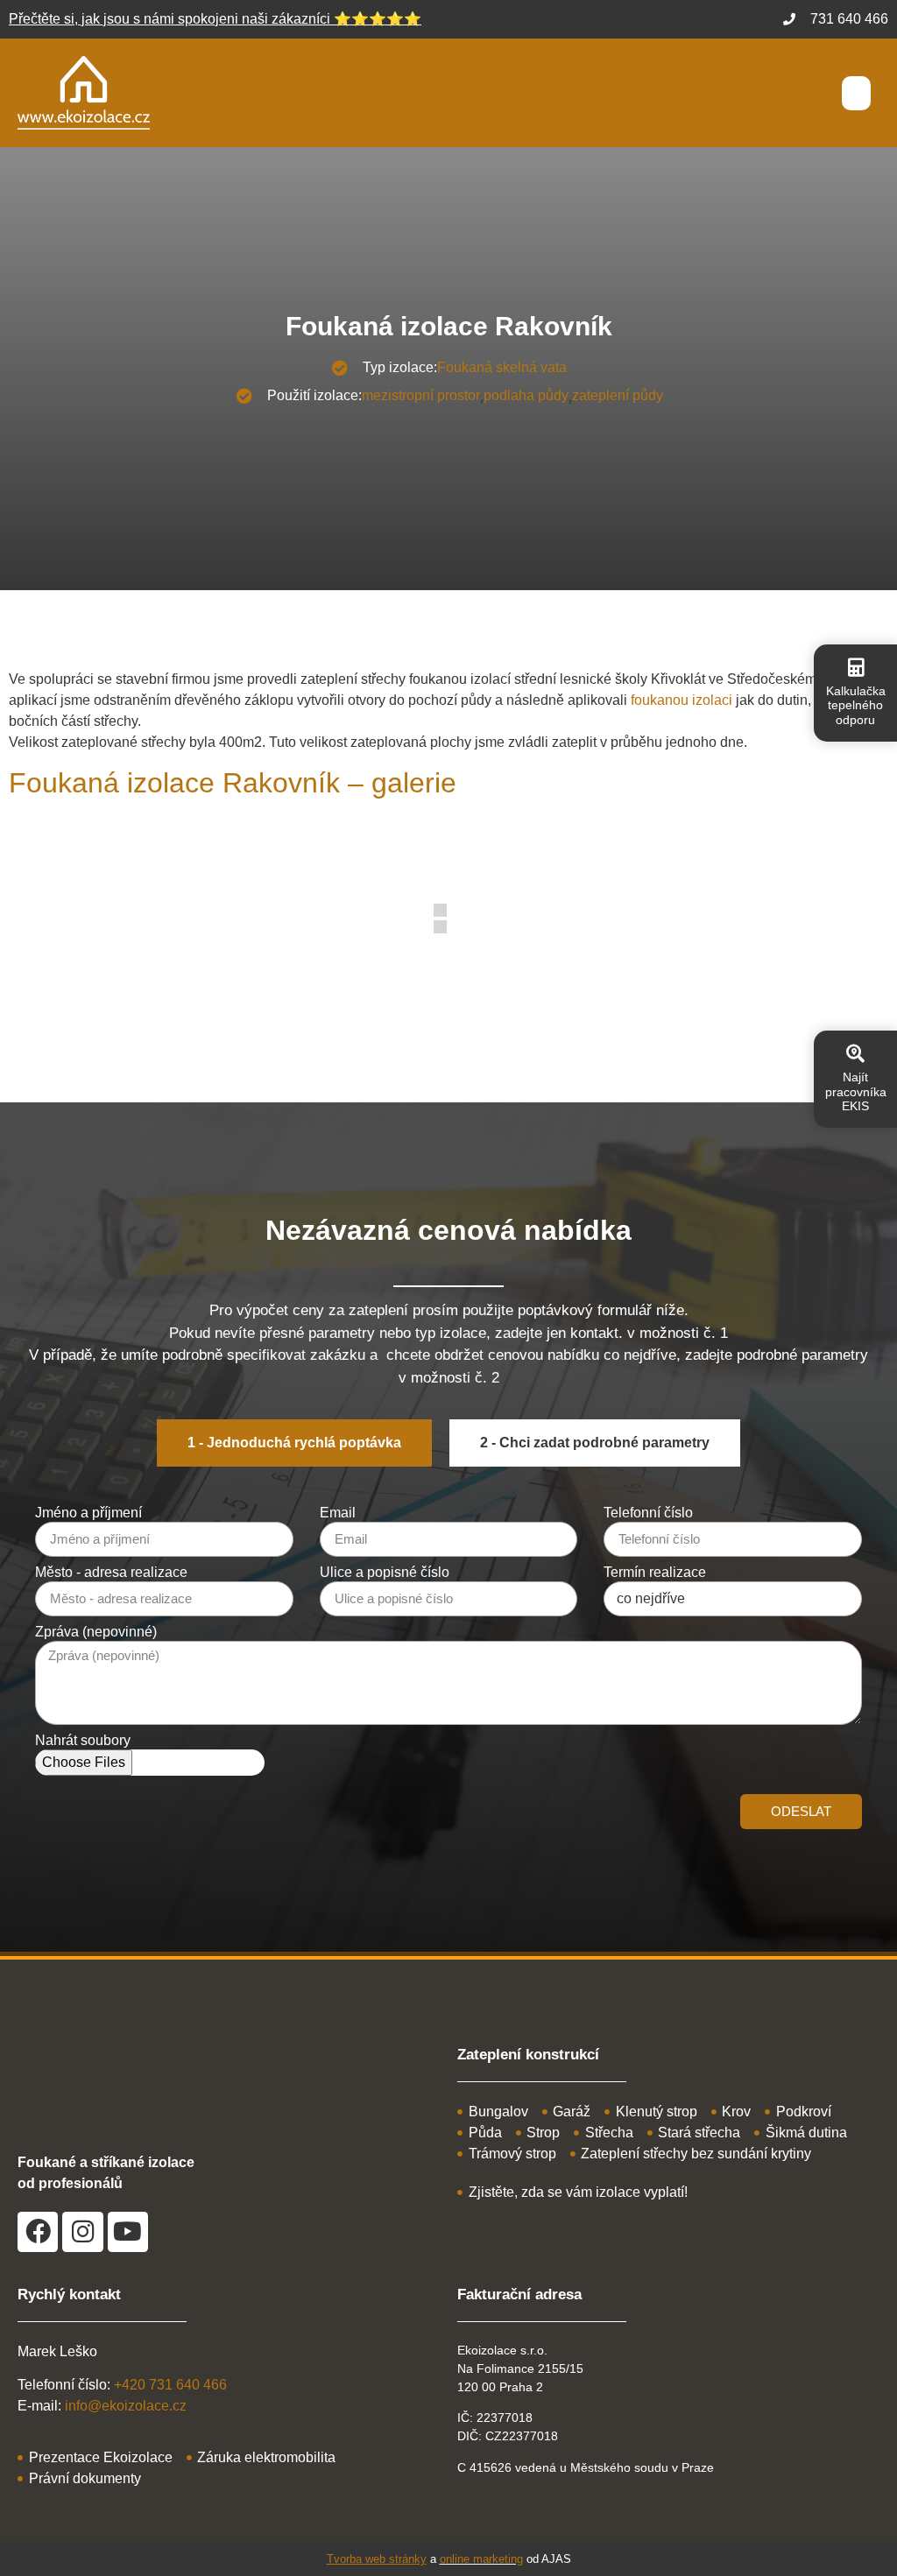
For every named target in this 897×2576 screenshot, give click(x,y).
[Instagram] (82, 2232)
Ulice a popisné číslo (385, 1573)
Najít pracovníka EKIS (856, 1092)
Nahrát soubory (83, 1741)
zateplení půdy (618, 395)
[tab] (294, 1443)
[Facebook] (38, 2232)
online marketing (481, 2559)
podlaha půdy (526, 395)
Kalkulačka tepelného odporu (856, 706)
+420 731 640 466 (170, 2385)
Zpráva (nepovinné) (96, 1632)
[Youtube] (128, 2232)
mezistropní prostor (421, 395)
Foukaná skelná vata (502, 367)
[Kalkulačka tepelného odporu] (855, 668)
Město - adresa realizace (111, 1573)
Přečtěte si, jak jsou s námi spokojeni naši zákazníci (215, 19)
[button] (856, 93)
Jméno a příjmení (88, 1513)
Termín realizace (655, 1573)
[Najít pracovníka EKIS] (855, 1054)
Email (338, 1513)
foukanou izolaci (682, 700)
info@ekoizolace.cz (126, 2406)
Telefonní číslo (648, 1513)
